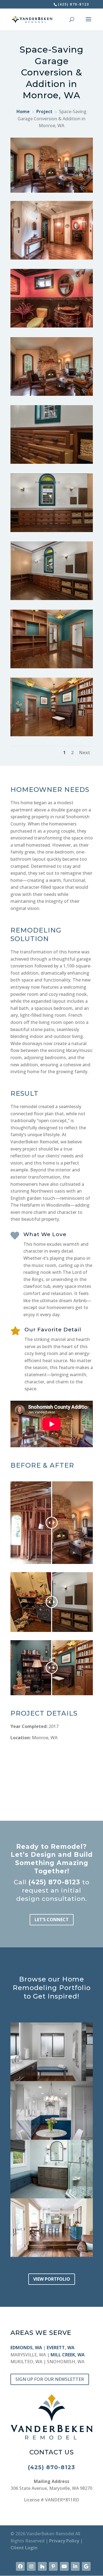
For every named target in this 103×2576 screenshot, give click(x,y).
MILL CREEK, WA (68, 2355)
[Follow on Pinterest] (53, 2566)
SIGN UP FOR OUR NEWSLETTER (50, 2379)
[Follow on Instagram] (31, 2566)
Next (85, 753)
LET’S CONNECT (52, 1920)
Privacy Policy (64, 2541)
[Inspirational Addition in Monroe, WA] (52, 260)
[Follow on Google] (86, 2566)
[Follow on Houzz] (42, 2566)
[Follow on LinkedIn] (75, 2566)
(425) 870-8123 (54, 1882)
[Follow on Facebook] (20, 2566)
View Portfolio (52, 2279)
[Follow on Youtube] (64, 2566)
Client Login (24, 2548)
